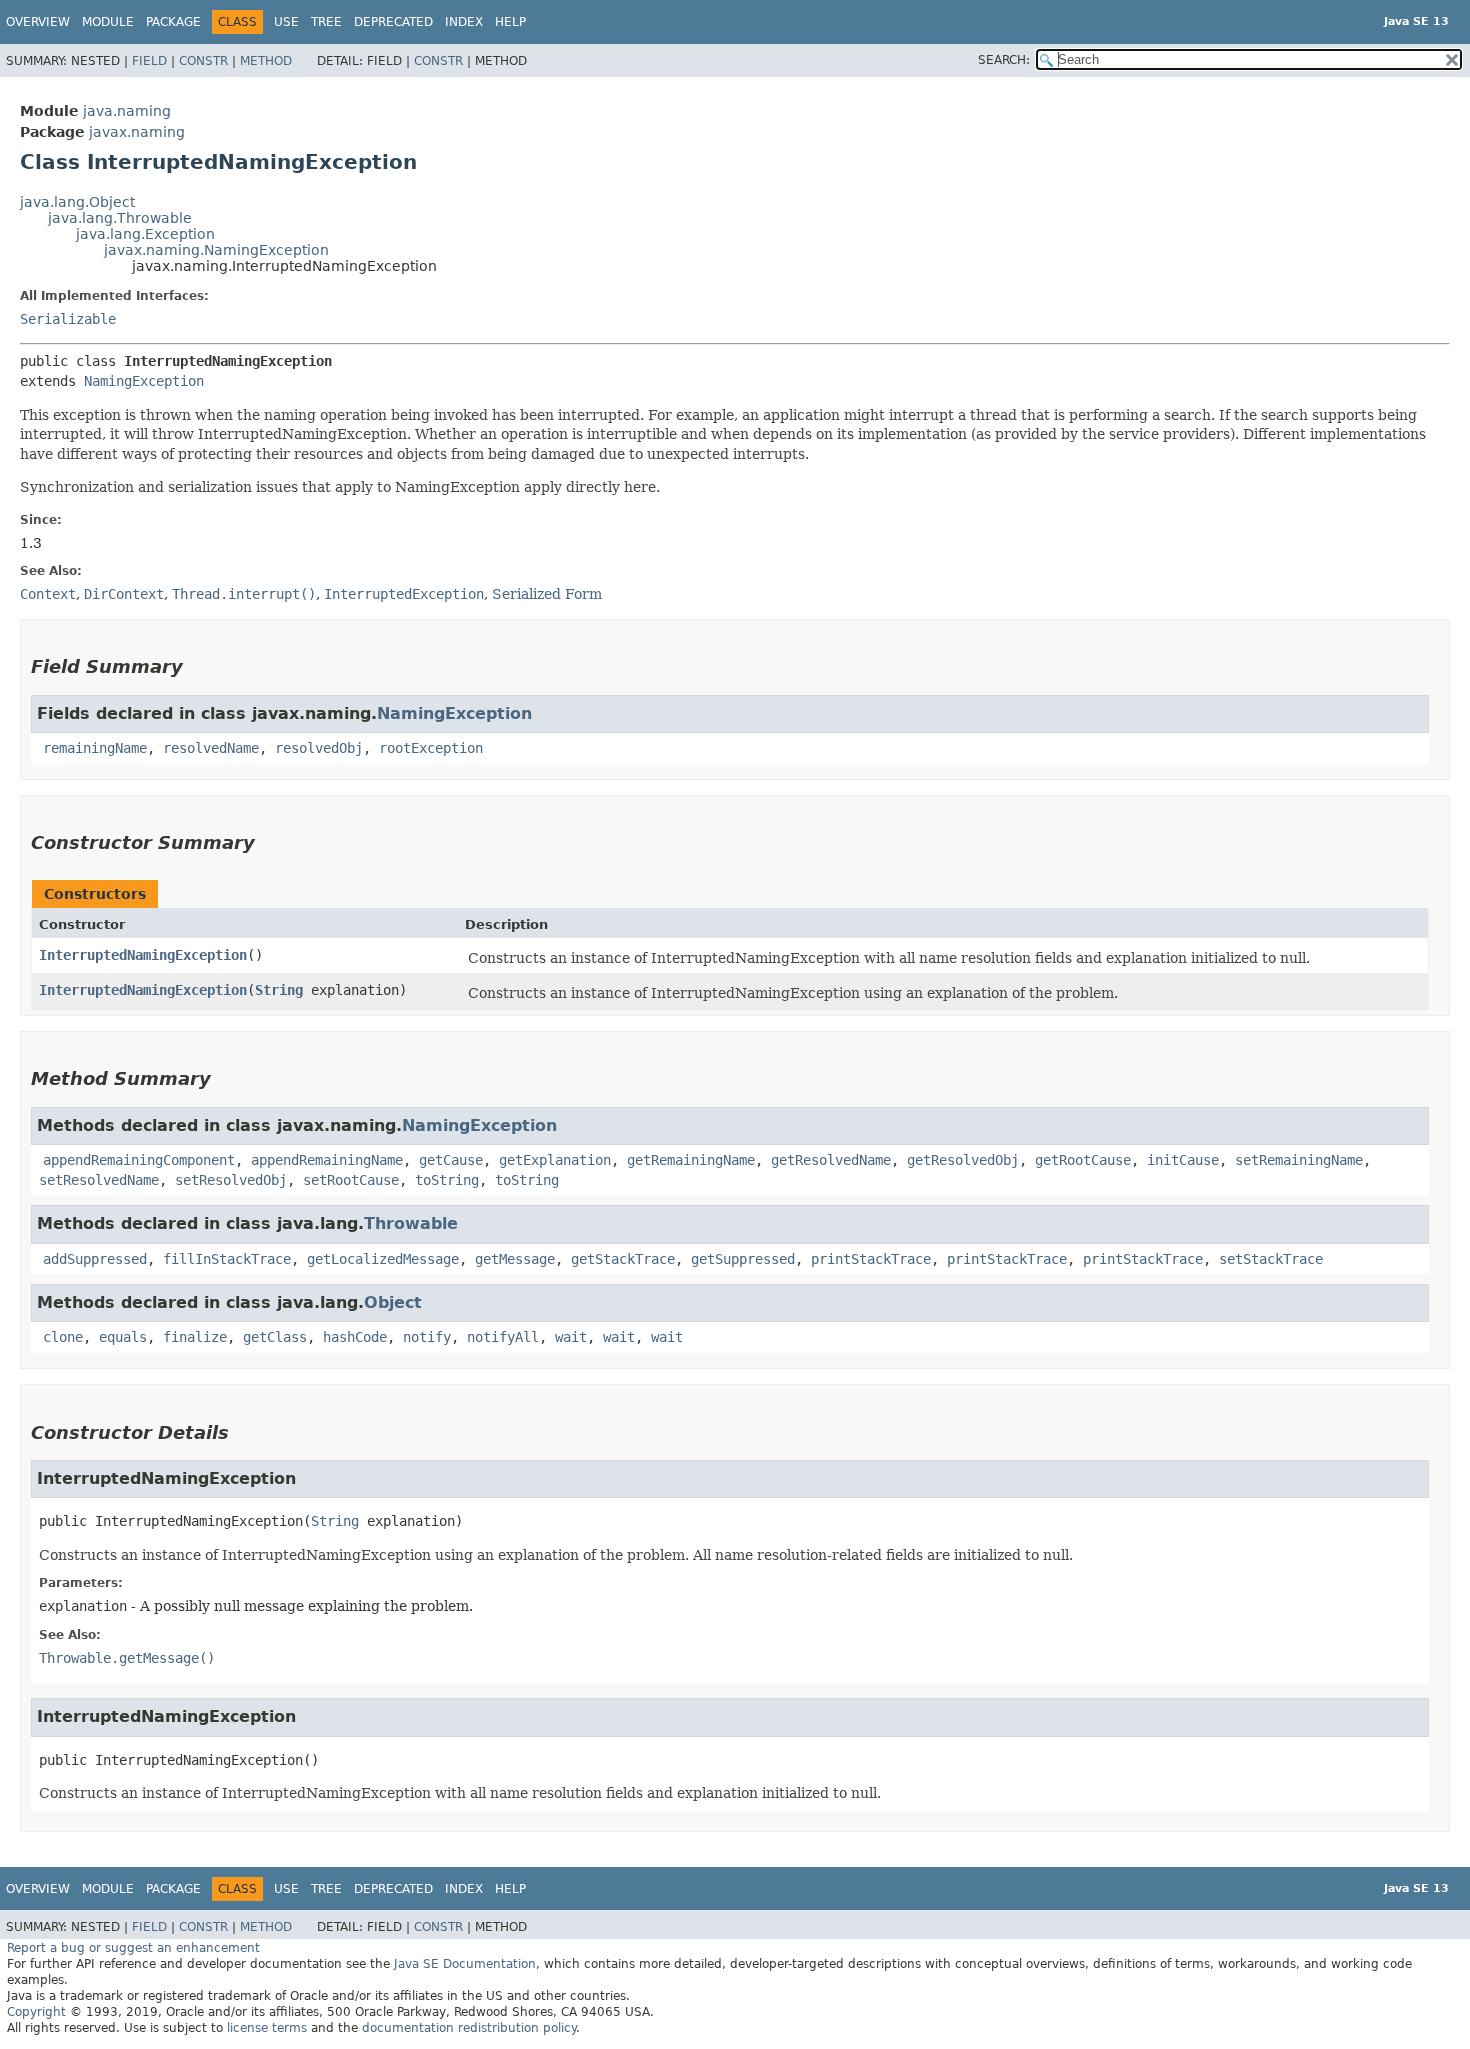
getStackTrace (623, 1259)
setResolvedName (99, 1180)
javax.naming (137, 132)
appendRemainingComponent (139, 1160)
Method (266, 61)
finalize (195, 1337)
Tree (326, 22)
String (279, 990)
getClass (275, 1337)
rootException (431, 748)
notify (427, 1337)
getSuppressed (743, 1259)
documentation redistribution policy (469, 2028)
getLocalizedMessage (383, 1259)
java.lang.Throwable (120, 218)
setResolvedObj (231, 1180)
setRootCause (351, 1180)
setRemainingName (1299, 1160)
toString (447, 1180)
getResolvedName (831, 1160)
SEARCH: (1004, 60)
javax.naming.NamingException (216, 250)
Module (108, 22)
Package (173, 22)
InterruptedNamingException (143, 955)
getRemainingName (691, 1160)
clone (63, 1337)
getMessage (515, 1259)
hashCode (355, 1337)
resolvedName (211, 748)
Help (510, 22)
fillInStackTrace (227, 1259)
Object (393, 1302)
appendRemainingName (327, 1160)
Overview (38, 22)
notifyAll (503, 1337)
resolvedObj (319, 748)
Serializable (68, 319)
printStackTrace (871, 1259)
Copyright (36, 2012)
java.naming (127, 111)
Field (149, 61)
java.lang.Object (77, 202)
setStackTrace (1271, 1259)
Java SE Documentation (465, 1964)
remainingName (95, 748)
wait (571, 1337)
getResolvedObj (963, 1160)
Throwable (411, 1223)
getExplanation (555, 1160)
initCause (1183, 1160)
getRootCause (1083, 1160)
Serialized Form (547, 594)
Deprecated (393, 22)
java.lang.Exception (145, 234)
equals (123, 1337)
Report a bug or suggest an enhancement (133, 1948)
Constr (203, 61)
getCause (451, 1160)
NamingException (144, 381)
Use (286, 22)
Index (464, 22)
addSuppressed (95, 1259)
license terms (267, 2028)
